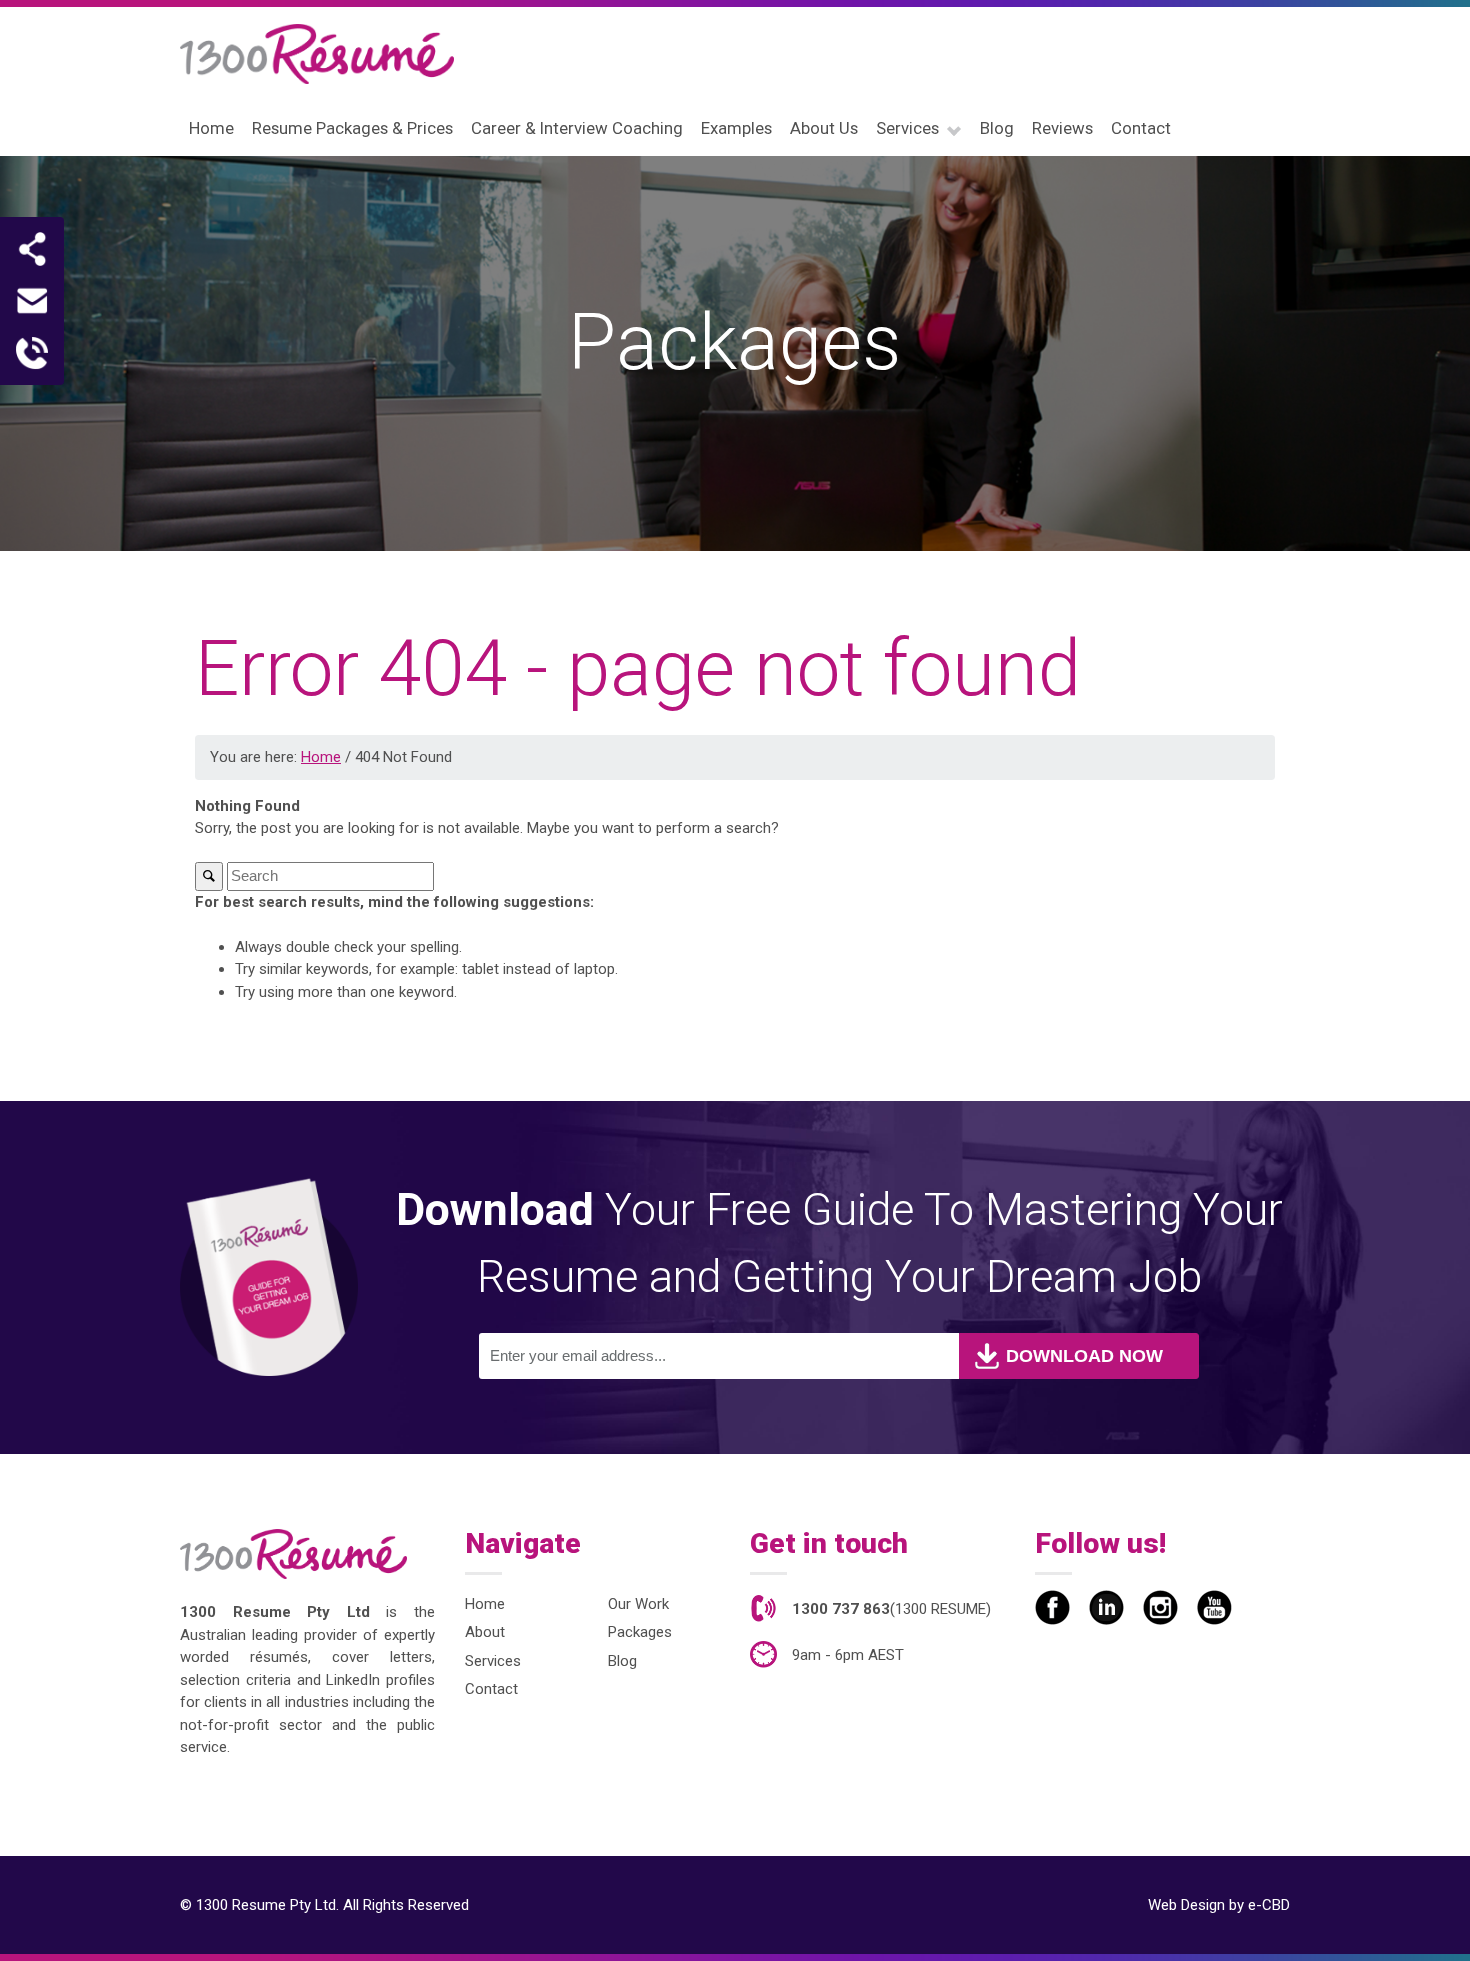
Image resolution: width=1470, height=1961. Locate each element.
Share (32, 249)
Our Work (638, 1604)
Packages (640, 1632)
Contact (491, 1689)
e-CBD (1269, 1905)
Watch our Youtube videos (1214, 1607)
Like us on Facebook (1052, 1607)
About (485, 1632)
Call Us (32, 353)
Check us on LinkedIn (1106, 1607)
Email (32, 301)
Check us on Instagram (1160, 1607)
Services (493, 1661)
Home (485, 1604)
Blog (622, 1661)
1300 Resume (317, 54)
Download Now (1084, 1356)
